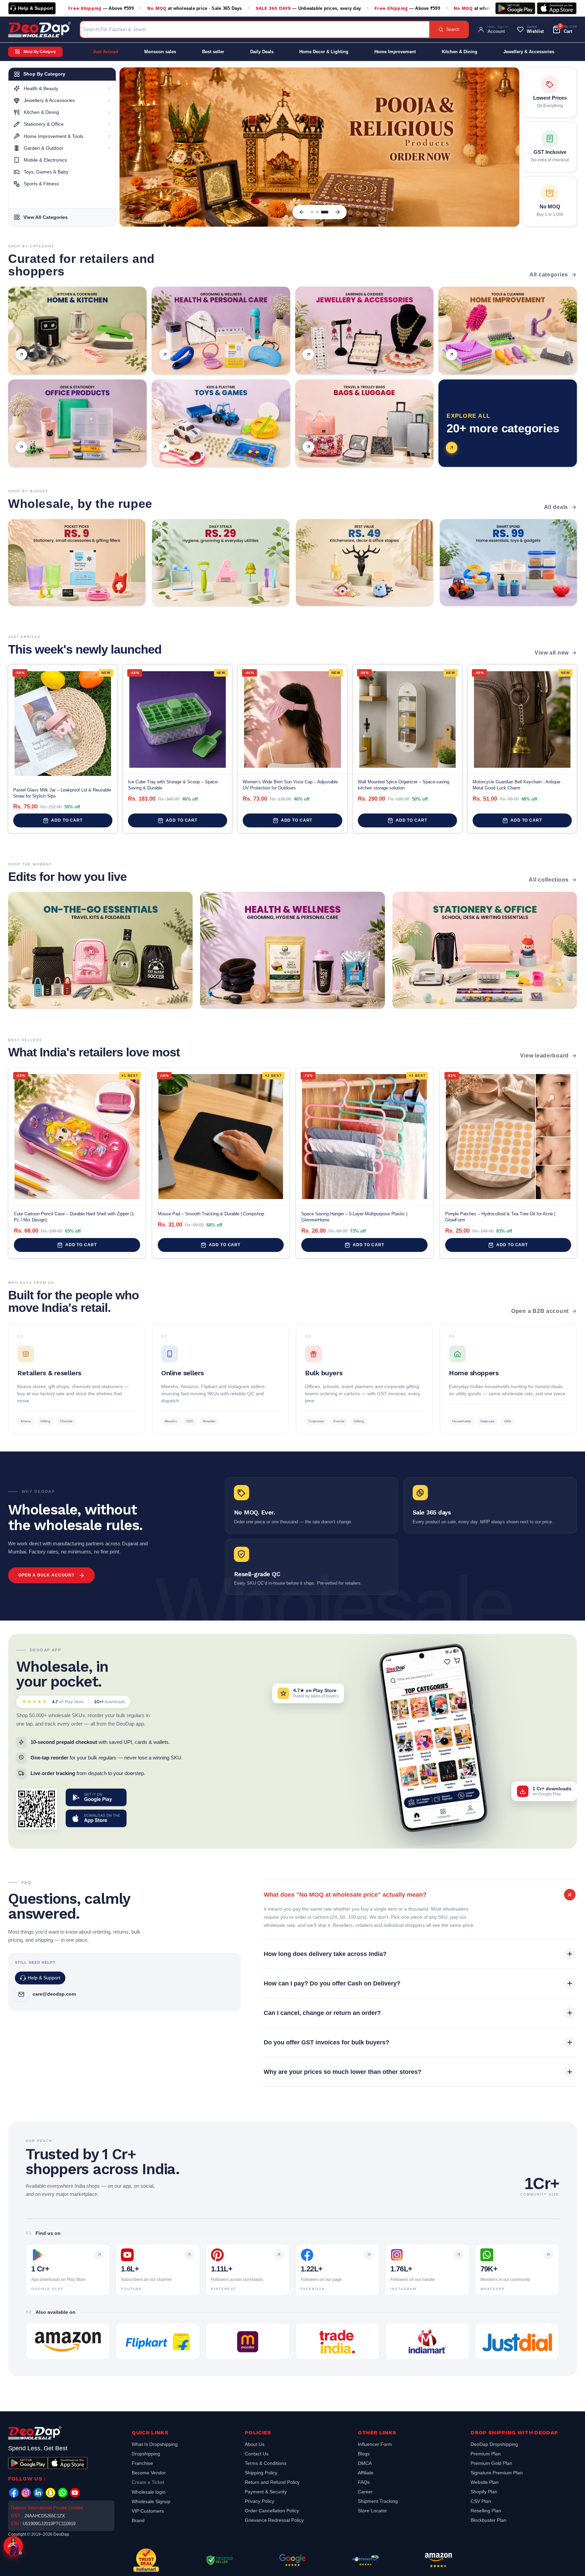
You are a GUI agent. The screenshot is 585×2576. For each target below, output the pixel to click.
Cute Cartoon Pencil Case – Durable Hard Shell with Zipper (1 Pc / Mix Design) (74, 1217)
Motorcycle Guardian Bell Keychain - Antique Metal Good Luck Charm (516, 785)
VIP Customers (148, 2511)
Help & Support (36, 8)
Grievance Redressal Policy (274, 2520)
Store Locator (372, 2511)
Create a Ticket (148, 2482)
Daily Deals (262, 52)
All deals (556, 507)
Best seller (213, 52)
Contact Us (257, 2454)
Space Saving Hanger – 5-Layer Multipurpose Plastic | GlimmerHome (354, 1217)
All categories (549, 275)
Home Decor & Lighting (324, 52)
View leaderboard (544, 1056)
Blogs (364, 2454)
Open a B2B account (540, 1311)
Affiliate (366, 2473)
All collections (549, 880)
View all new (552, 653)
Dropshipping (146, 2454)
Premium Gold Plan (491, 2463)
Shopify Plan (484, 2492)
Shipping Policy (261, 2473)
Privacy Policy (259, 2501)
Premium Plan (486, 2454)
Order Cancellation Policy (272, 2511)
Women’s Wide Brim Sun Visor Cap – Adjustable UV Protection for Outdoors (290, 785)
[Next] (338, 212)
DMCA (365, 2463)
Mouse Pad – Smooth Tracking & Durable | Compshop (211, 1214)
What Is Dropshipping (155, 2445)
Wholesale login (149, 2492)
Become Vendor (149, 2473)
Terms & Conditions (266, 2463)
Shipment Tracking (378, 2501)
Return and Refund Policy (272, 2482)
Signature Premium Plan (497, 2473)
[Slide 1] (312, 212)
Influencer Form (375, 2445)
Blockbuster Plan (489, 2520)
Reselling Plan (486, 2511)
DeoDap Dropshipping (494, 2445)
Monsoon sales (160, 52)
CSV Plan (481, 2501)
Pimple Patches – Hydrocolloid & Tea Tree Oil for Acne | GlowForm (500, 1217)
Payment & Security (266, 2492)
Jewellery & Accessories (529, 52)
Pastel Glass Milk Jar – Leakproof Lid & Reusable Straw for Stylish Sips (62, 793)
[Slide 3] (327, 212)
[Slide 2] (320, 212)
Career (365, 2492)
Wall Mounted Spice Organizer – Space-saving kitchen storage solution (404, 785)
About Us (255, 2445)
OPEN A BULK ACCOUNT (46, 1575)
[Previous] (302, 212)
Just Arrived (105, 52)
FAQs (364, 2482)
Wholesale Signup (151, 2501)
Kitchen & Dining (460, 52)
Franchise (142, 2463)
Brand (138, 2520)
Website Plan (485, 2482)
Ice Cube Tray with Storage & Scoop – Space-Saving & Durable (173, 785)
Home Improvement (395, 52)
